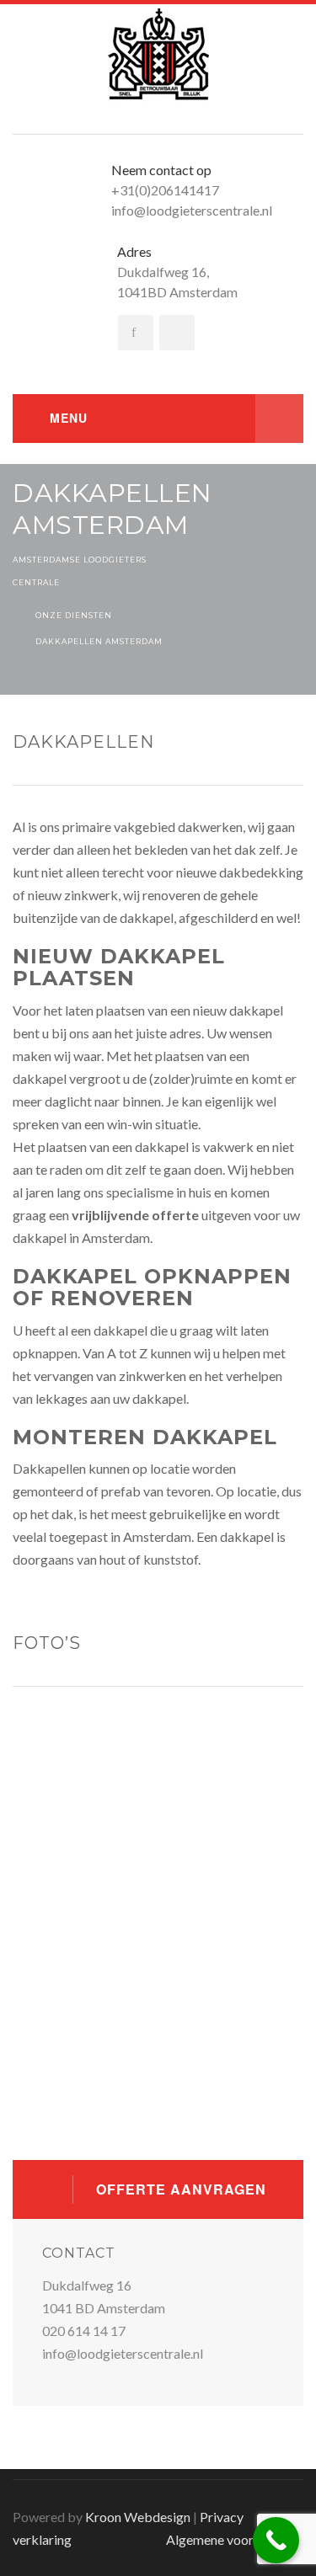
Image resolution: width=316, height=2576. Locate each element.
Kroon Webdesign (138, 2517)
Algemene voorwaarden (235, 2539)
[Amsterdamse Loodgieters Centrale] (158, 54)
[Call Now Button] (276, 2540)
